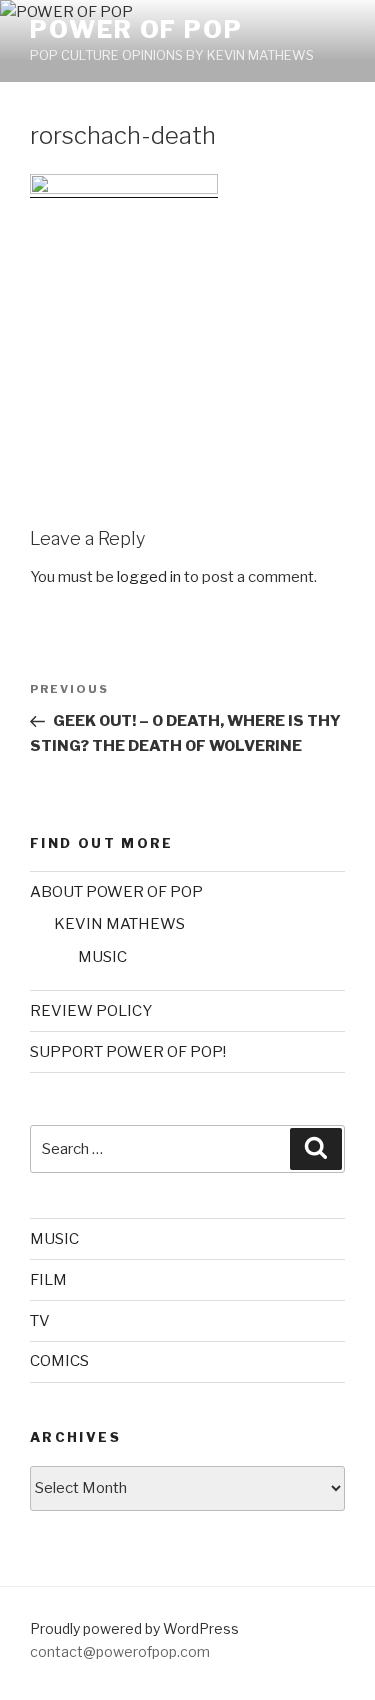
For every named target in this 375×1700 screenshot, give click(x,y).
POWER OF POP (136, 29)
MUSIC (102, 957)
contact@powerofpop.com (120, 1651)
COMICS (59, 1361)
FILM (48, 1280)
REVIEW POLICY (91, 1011)
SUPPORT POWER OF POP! (128, 1052)
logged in (149, 577)
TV (40, 1321)
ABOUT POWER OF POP (116, 892)
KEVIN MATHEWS (119, 924)
